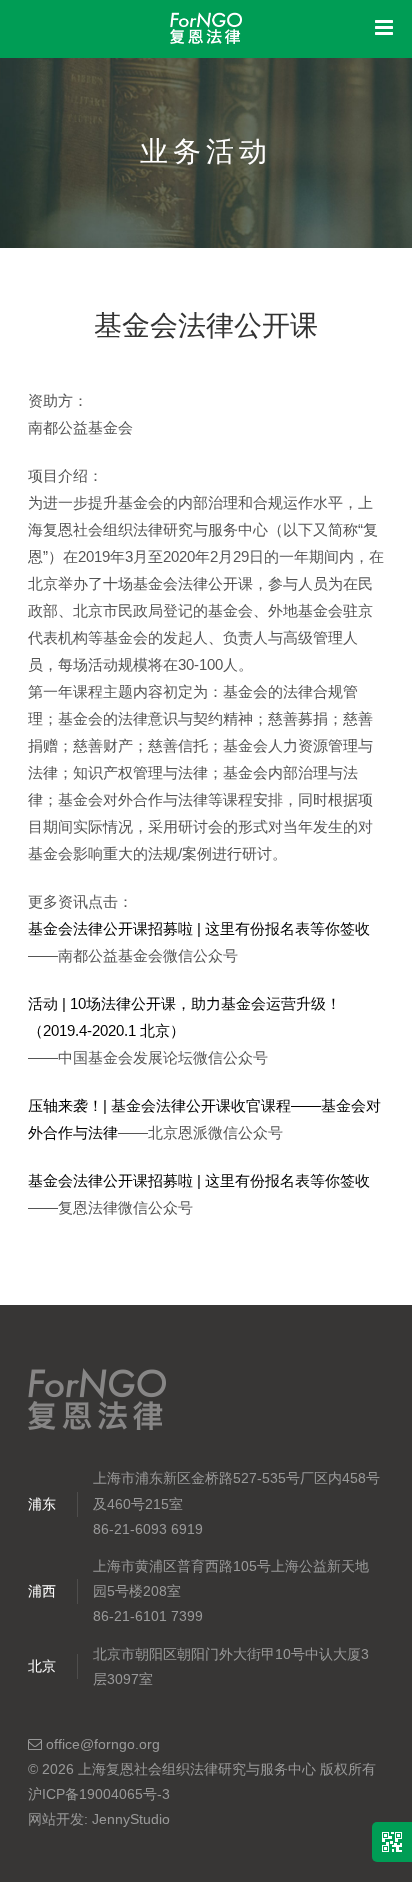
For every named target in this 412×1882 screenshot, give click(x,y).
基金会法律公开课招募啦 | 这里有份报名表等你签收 (199, 928)
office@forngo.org (101, 1744)
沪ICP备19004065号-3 (99, 1794)
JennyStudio (131, 1819)
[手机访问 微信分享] (392, 1842)
